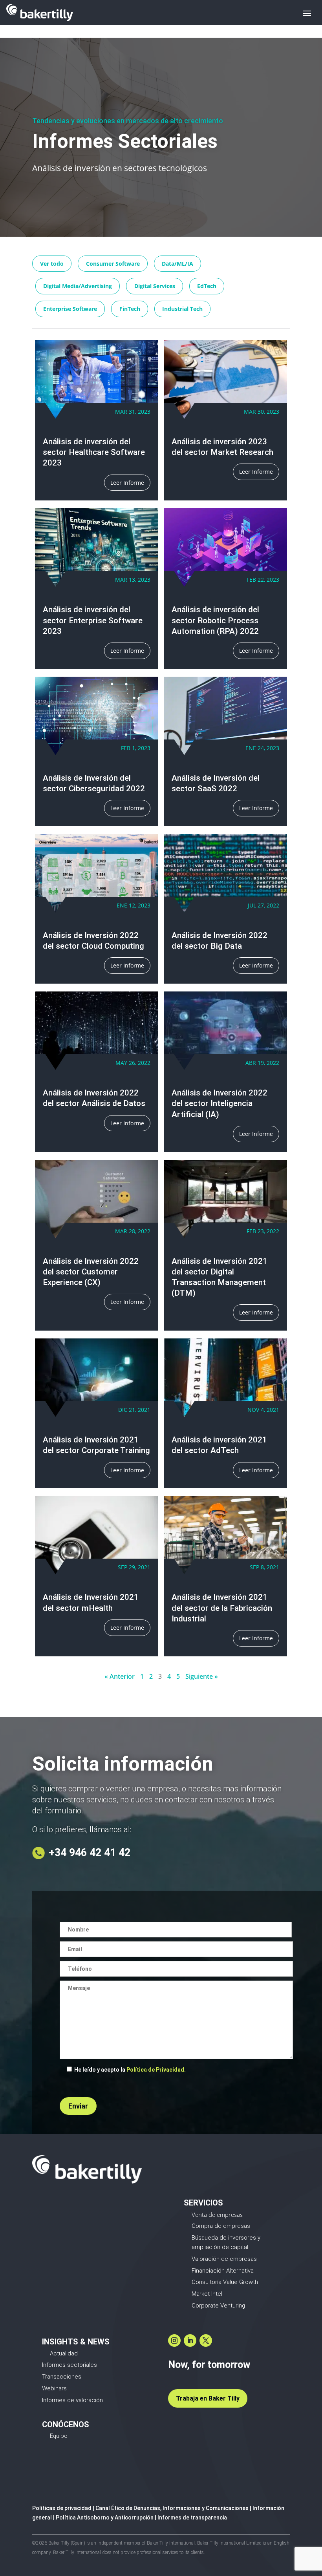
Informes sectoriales (70, 2365)
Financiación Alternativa (223, 2271)
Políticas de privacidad (62, 2508)
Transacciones (62, 2377)
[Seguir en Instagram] (174, 2340)
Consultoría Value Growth (225, 2282)
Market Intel (207, 2294)
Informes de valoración (72, 2400)
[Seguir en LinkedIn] (190, 2340)
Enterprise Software (70, 309)
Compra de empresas (221, 2226)
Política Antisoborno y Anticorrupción (105, 2518)
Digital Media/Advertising (78, 286)
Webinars (54, 2388)
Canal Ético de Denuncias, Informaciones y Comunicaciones (172, 2508)
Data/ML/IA (177, 264)
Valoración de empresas (224, 2259)
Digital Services (155, 286)
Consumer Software (113, 264)
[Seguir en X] (206, 2340)
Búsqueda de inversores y (226, 2238)
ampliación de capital (220, 2247)
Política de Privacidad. (156, 2070)
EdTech (207, 286)
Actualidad (64, 2353)
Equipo (59, 2436)
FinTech (130, 309)
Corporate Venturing (218, 2306)
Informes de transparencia (192, 2518)
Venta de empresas (217, 2215)
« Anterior (120, 1676)
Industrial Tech (182, 309)
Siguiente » (202, 1676)
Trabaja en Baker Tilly (208, 2398)
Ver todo (52, 264)
